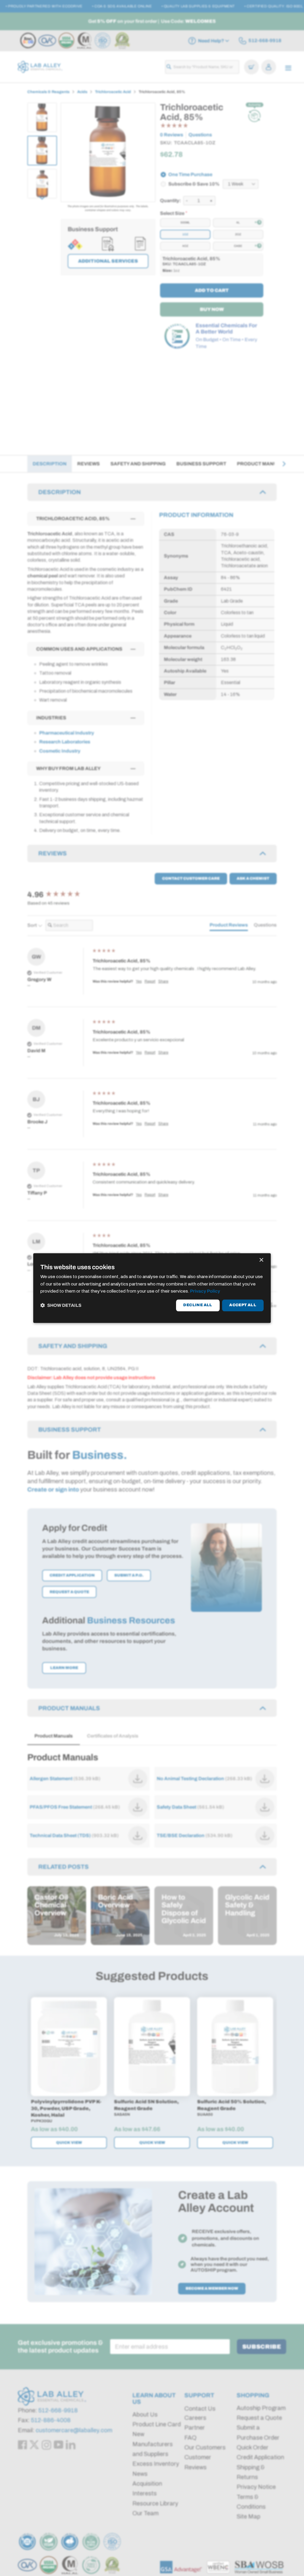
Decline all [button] (198, 1305)
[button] (61, 1305)
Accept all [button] (243, 1305)
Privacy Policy (205, 1291)
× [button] (261, 1260)
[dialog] (152, 1288)
